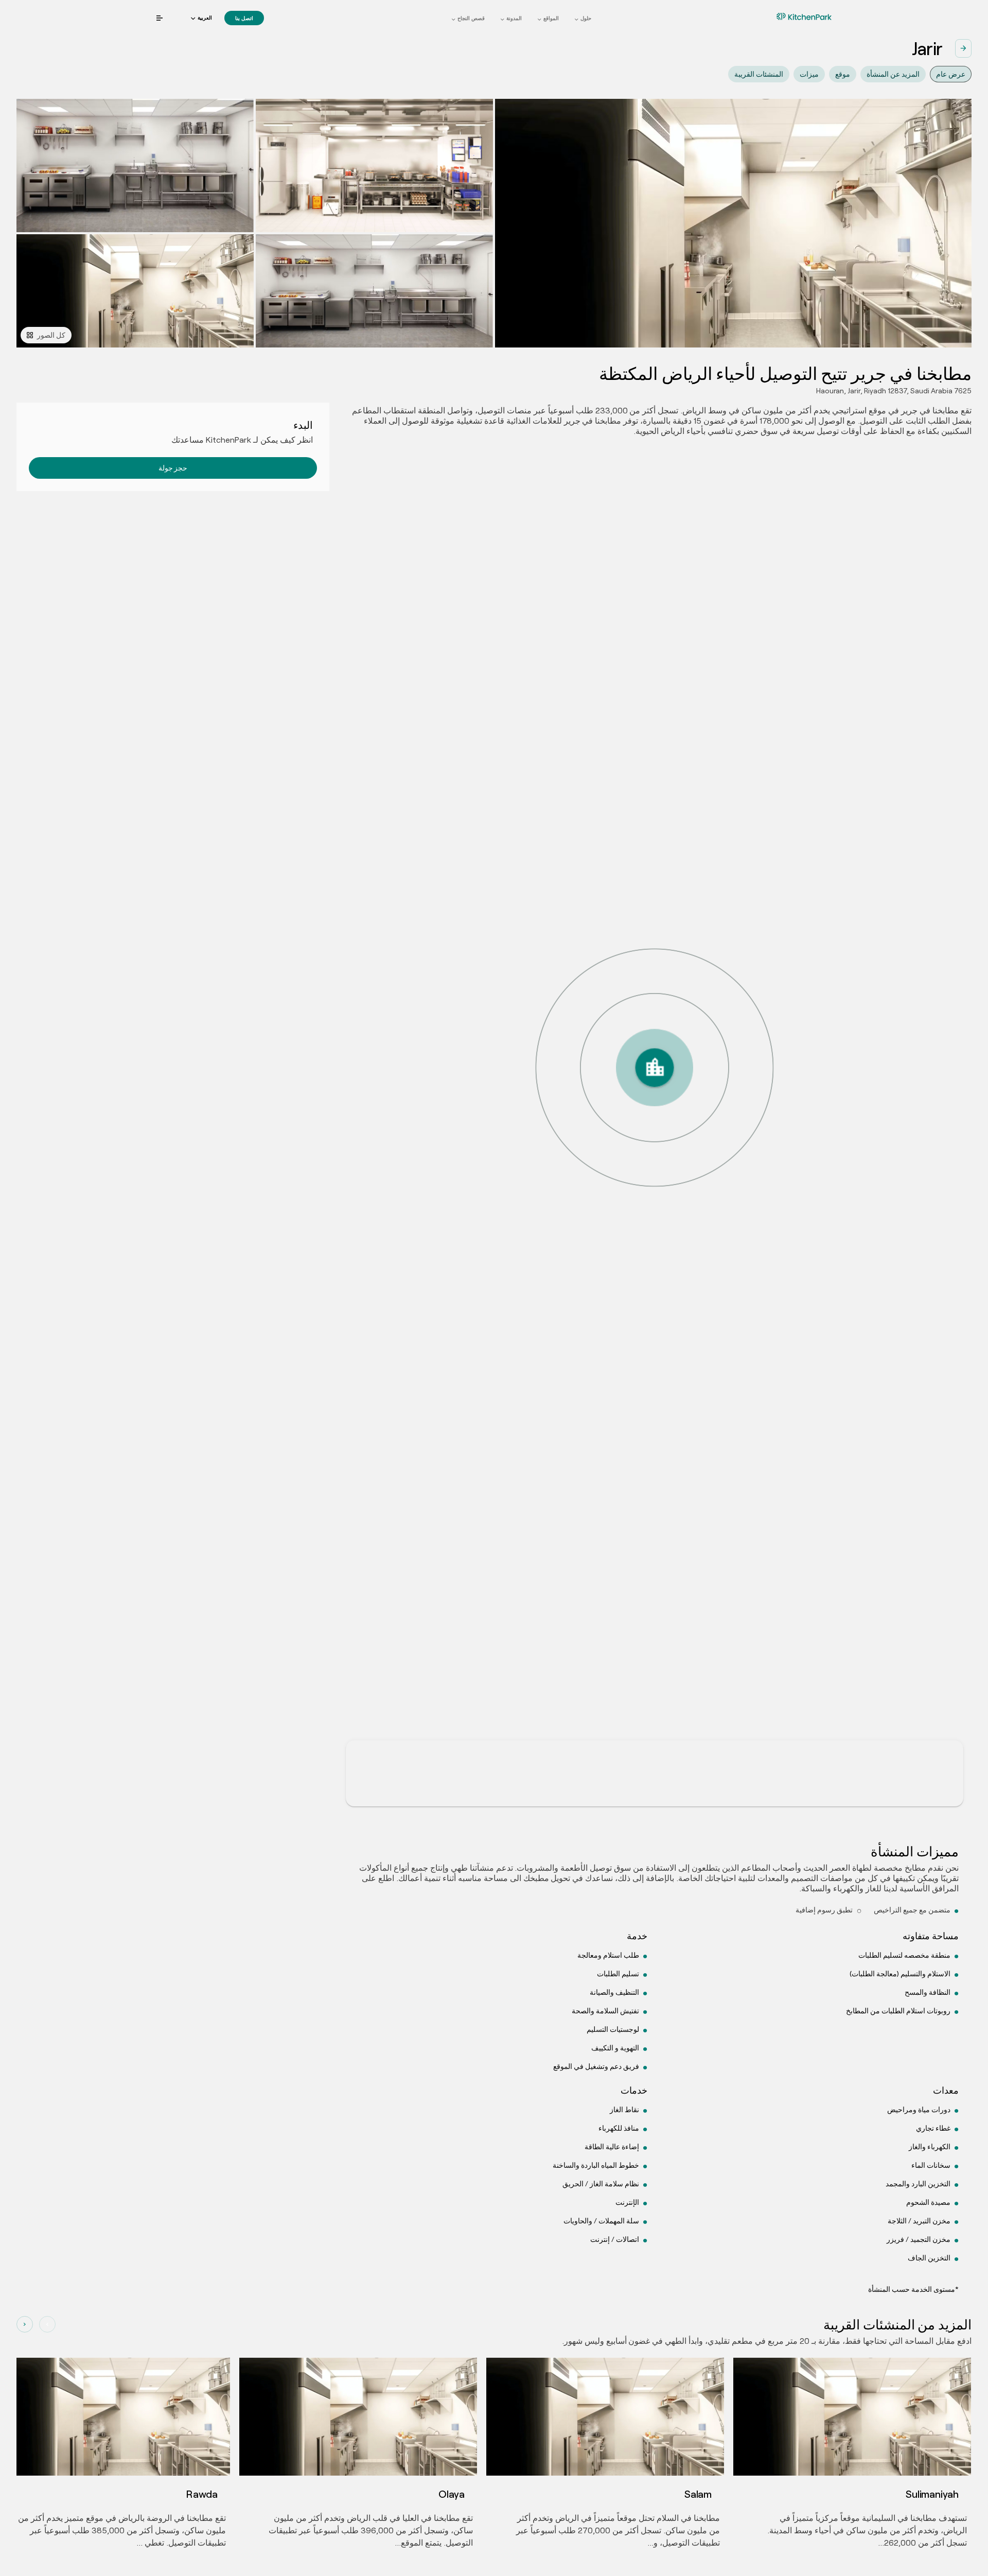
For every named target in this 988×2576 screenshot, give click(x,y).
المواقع (551, 18)
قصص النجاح (471, 18)
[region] (655, 1134)
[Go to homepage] (788, 16)
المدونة (514, 18)
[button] (201, 18)
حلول (586, 18)
